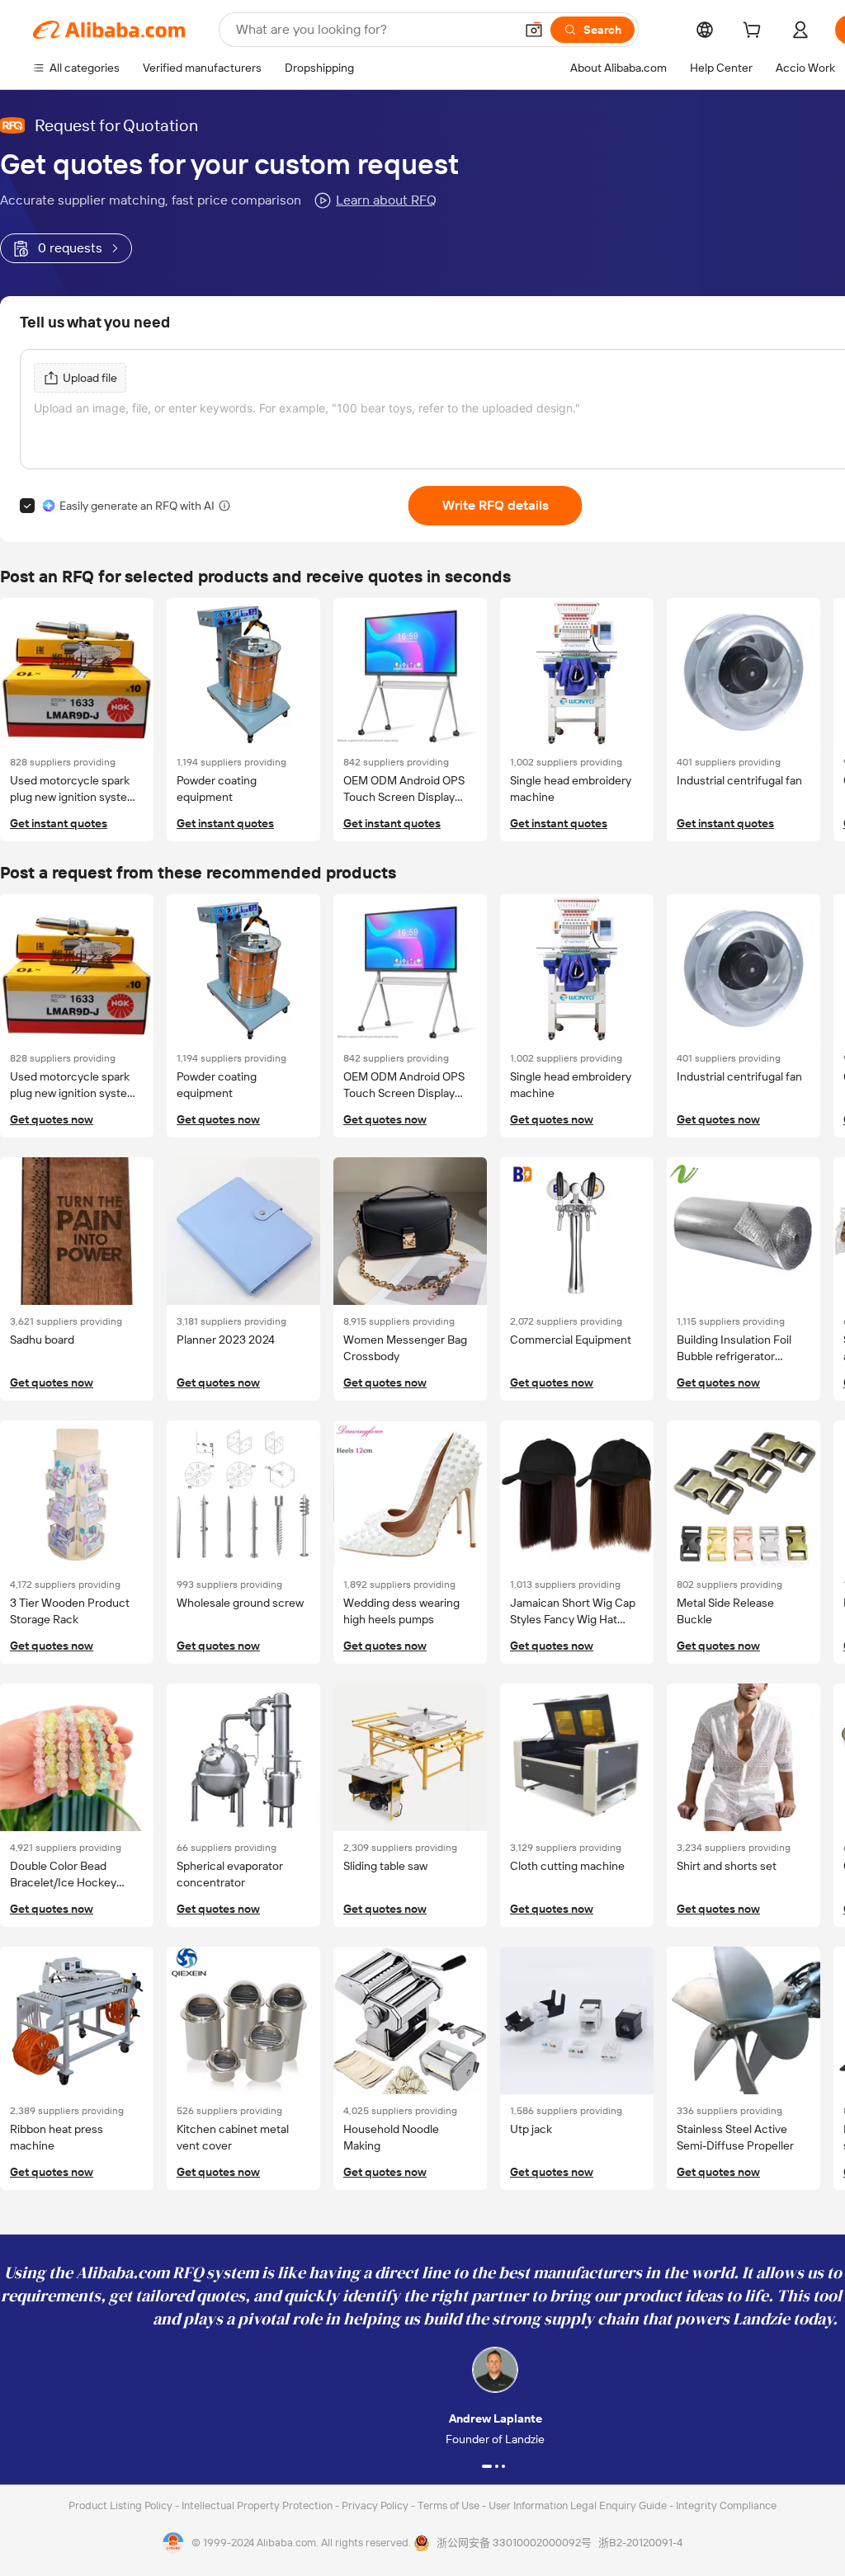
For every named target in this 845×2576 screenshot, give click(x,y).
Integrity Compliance (726, 2505)
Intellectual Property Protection (258, 2505)
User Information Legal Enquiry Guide (578, 2505)
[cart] (755, 32)
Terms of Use (450, 2505)
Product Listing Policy (122, 2505)
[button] (534, 30)
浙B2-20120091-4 (640, 2543)
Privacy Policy (376, 2505)
